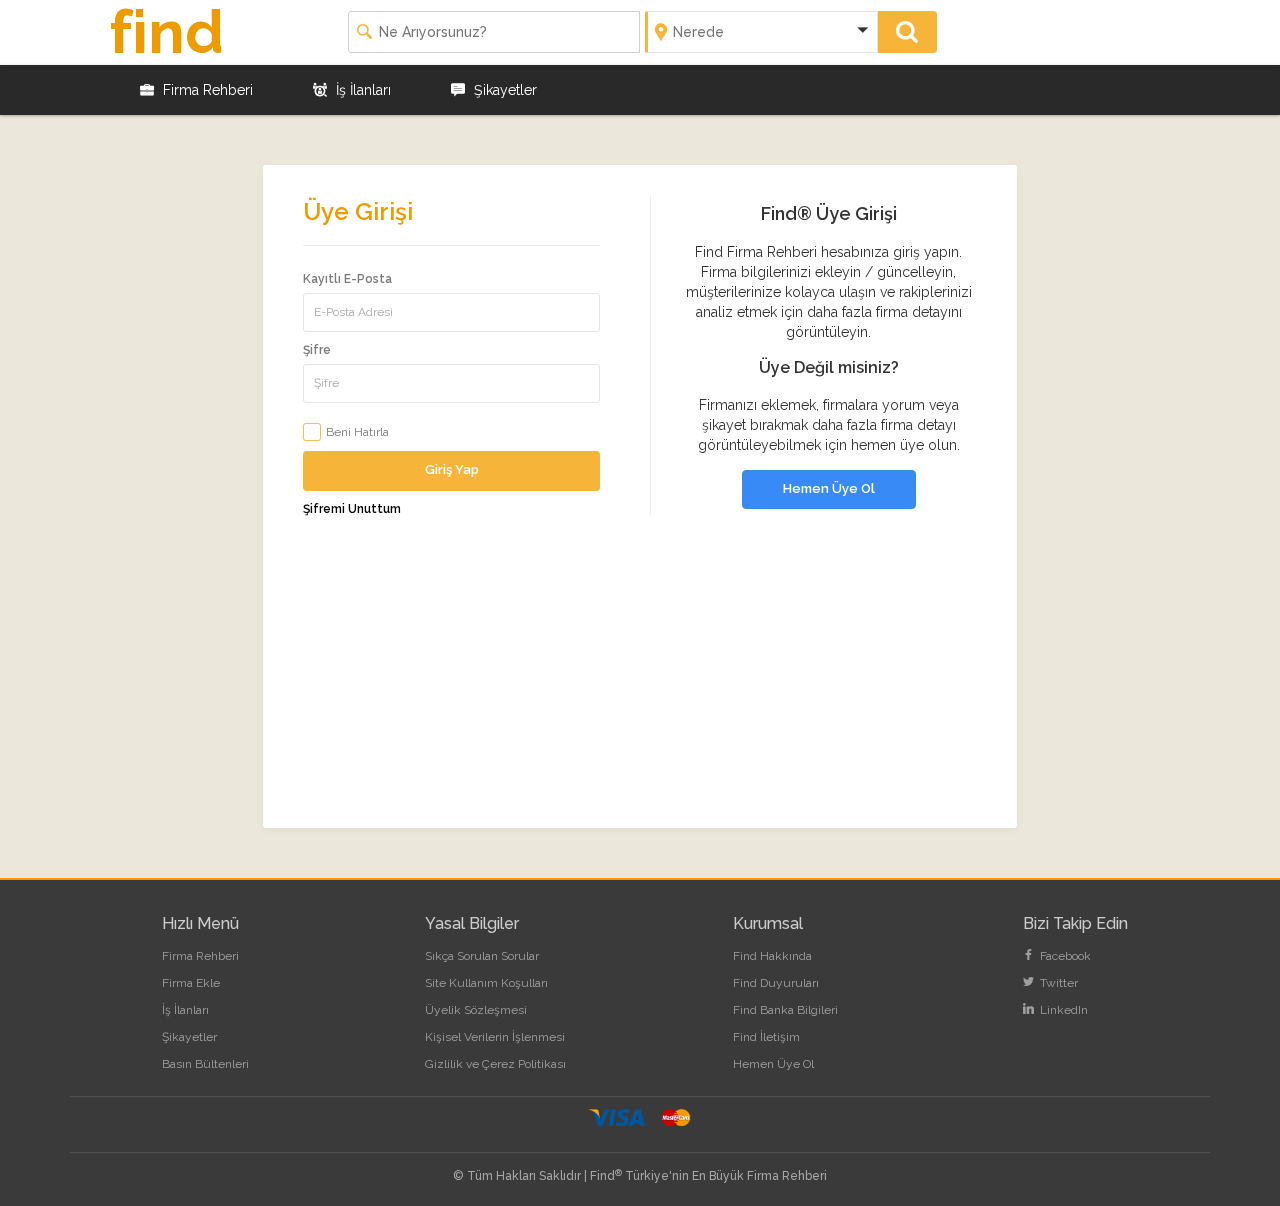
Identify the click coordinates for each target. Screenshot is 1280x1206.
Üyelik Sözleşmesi (476, 1010)
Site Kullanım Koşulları (486, 983)
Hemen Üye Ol (829, 488)
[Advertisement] (639, 688)
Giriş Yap (452, 469)
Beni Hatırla (357, 432)
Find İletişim (766, 1037)
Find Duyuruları (776, 983)
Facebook (1064, 956)
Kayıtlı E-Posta (347, 279)
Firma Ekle (191, 983)
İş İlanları (361, 90)
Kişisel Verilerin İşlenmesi (495, 1037)
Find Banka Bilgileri (785, 1010)
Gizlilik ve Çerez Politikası (495, 1064)
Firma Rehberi (206, 90)
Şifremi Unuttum (352, 509)
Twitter (1057, 983)
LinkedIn (1062, 1010)
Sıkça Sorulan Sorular (482, 956)
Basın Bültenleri (205, 1064)
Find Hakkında (772, 956)
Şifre (317, 350)
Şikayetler (503, 90)
